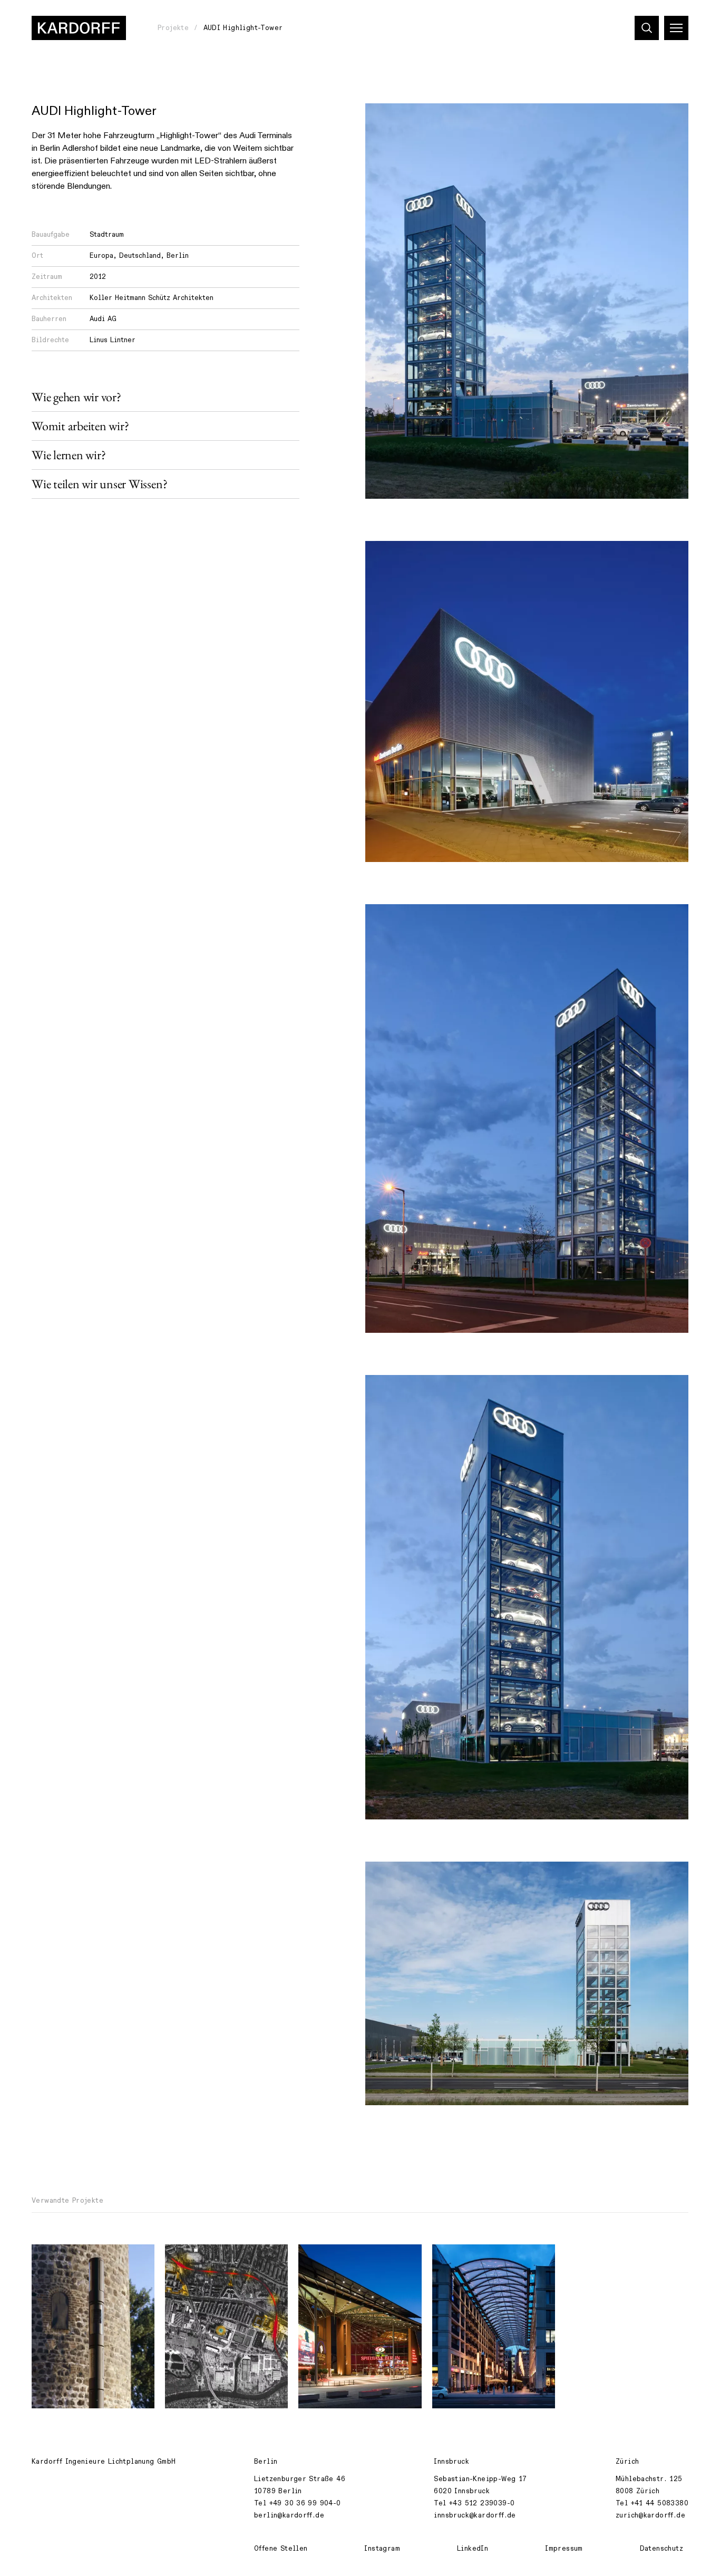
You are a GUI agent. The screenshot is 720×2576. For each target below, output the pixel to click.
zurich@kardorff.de (650, 2515)
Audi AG (103, 319)
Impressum (564, 2549)
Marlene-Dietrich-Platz (349, 2258)
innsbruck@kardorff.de (475, 2515)
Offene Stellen (281, 2549)
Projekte (173, 28)
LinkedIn (473, 2549)
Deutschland (140, 256)
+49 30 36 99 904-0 (305, 2503)
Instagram (382, 2549)
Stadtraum (107, 235)
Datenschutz (661, 2549)
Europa (101, 256)
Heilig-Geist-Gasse (476, 2258)
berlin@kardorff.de (289, 2515)
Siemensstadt (197, 2258)
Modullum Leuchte (72, 2258)
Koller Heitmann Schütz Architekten (152, 298)
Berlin (178, 256)
